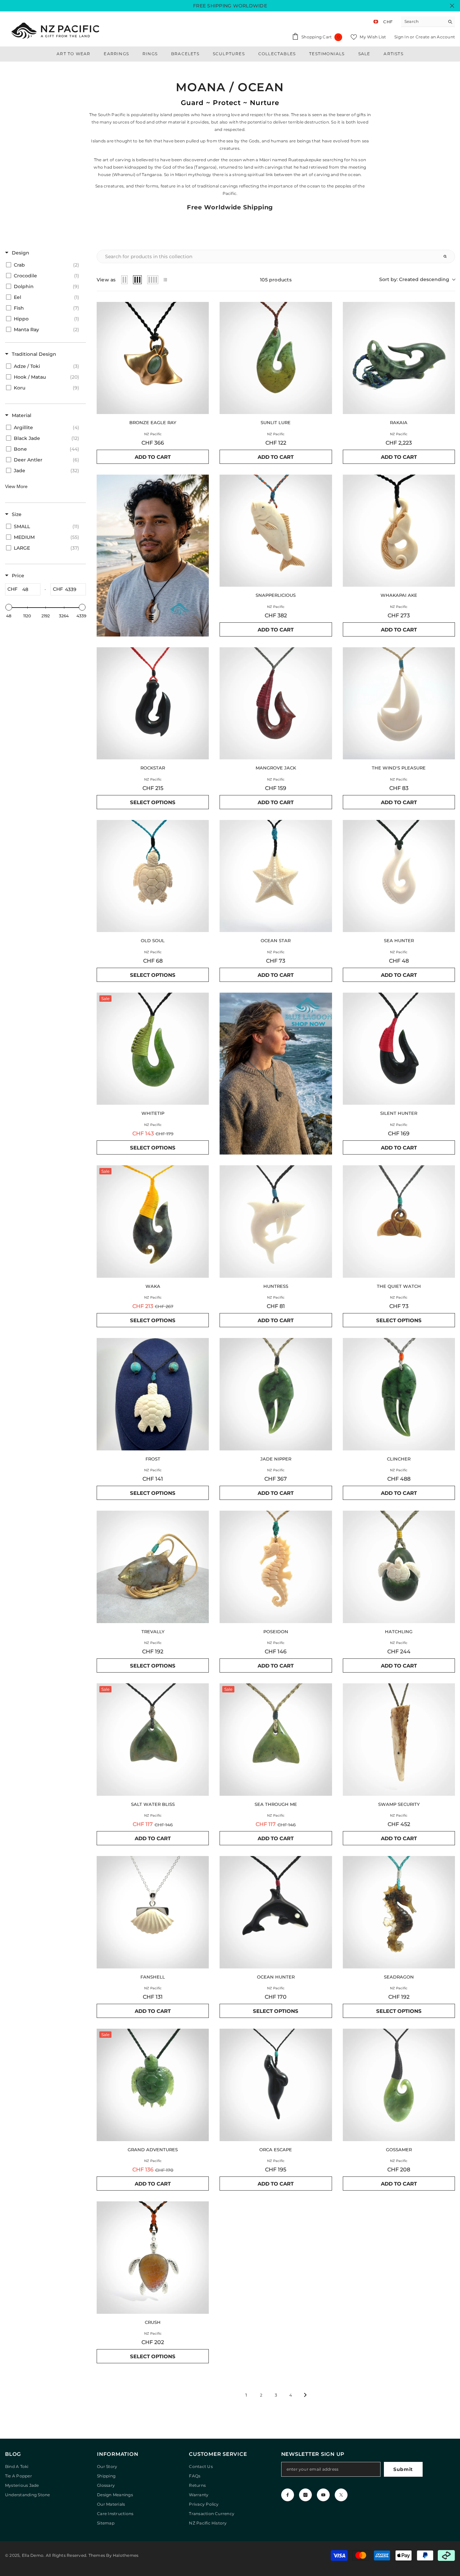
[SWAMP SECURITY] (399, 1739)
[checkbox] (44, 265)
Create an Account (435, 37)
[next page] (305, 2395)
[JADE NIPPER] (276, 1394)
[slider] (9, 607)
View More (16, 486)
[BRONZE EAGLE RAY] (153, 358)
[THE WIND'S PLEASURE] (399, 703)
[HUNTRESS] (276, 1221)
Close (452, 6)
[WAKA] (153, 1221)
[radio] (125, 280)
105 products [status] (276, 280)
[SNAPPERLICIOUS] (276, 531)
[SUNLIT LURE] (276, 358)
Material (22, 415)
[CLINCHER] (399, 1394)
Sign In (402, 37)
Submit (403, 2469)
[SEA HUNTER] (399, 876)
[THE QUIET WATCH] (399, 1221)
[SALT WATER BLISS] (153, 1739)
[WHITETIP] (153, 1049)
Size (17, 514)
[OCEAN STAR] (276, 876)
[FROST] (153, 1394)
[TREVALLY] (153, 1567)
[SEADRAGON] (399, 1912)
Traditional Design (34, 354)
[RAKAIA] (399, 358)
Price (18, 576)
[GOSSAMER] (399, 2085)
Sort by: (414, 279)
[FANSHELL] (153, 1912)
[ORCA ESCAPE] (276, 2085)
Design (21, 253)
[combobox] (423, 22)
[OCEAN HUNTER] (276, 1912)
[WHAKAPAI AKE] (399, 531)
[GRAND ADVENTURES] (153, 2085)
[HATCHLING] (399, 1567)
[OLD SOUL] (153, 876)
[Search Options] (448, 256)
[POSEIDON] (276, 1567)
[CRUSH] (153, 2257)
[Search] (428, 22)
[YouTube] (323, 2495)
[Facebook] (288, 2495)
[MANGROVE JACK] (276, 703)
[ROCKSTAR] (153, 703)
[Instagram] (305, 2495)
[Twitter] (341, 2495)
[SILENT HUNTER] (399, 1049)
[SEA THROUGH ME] (276, 1739)
